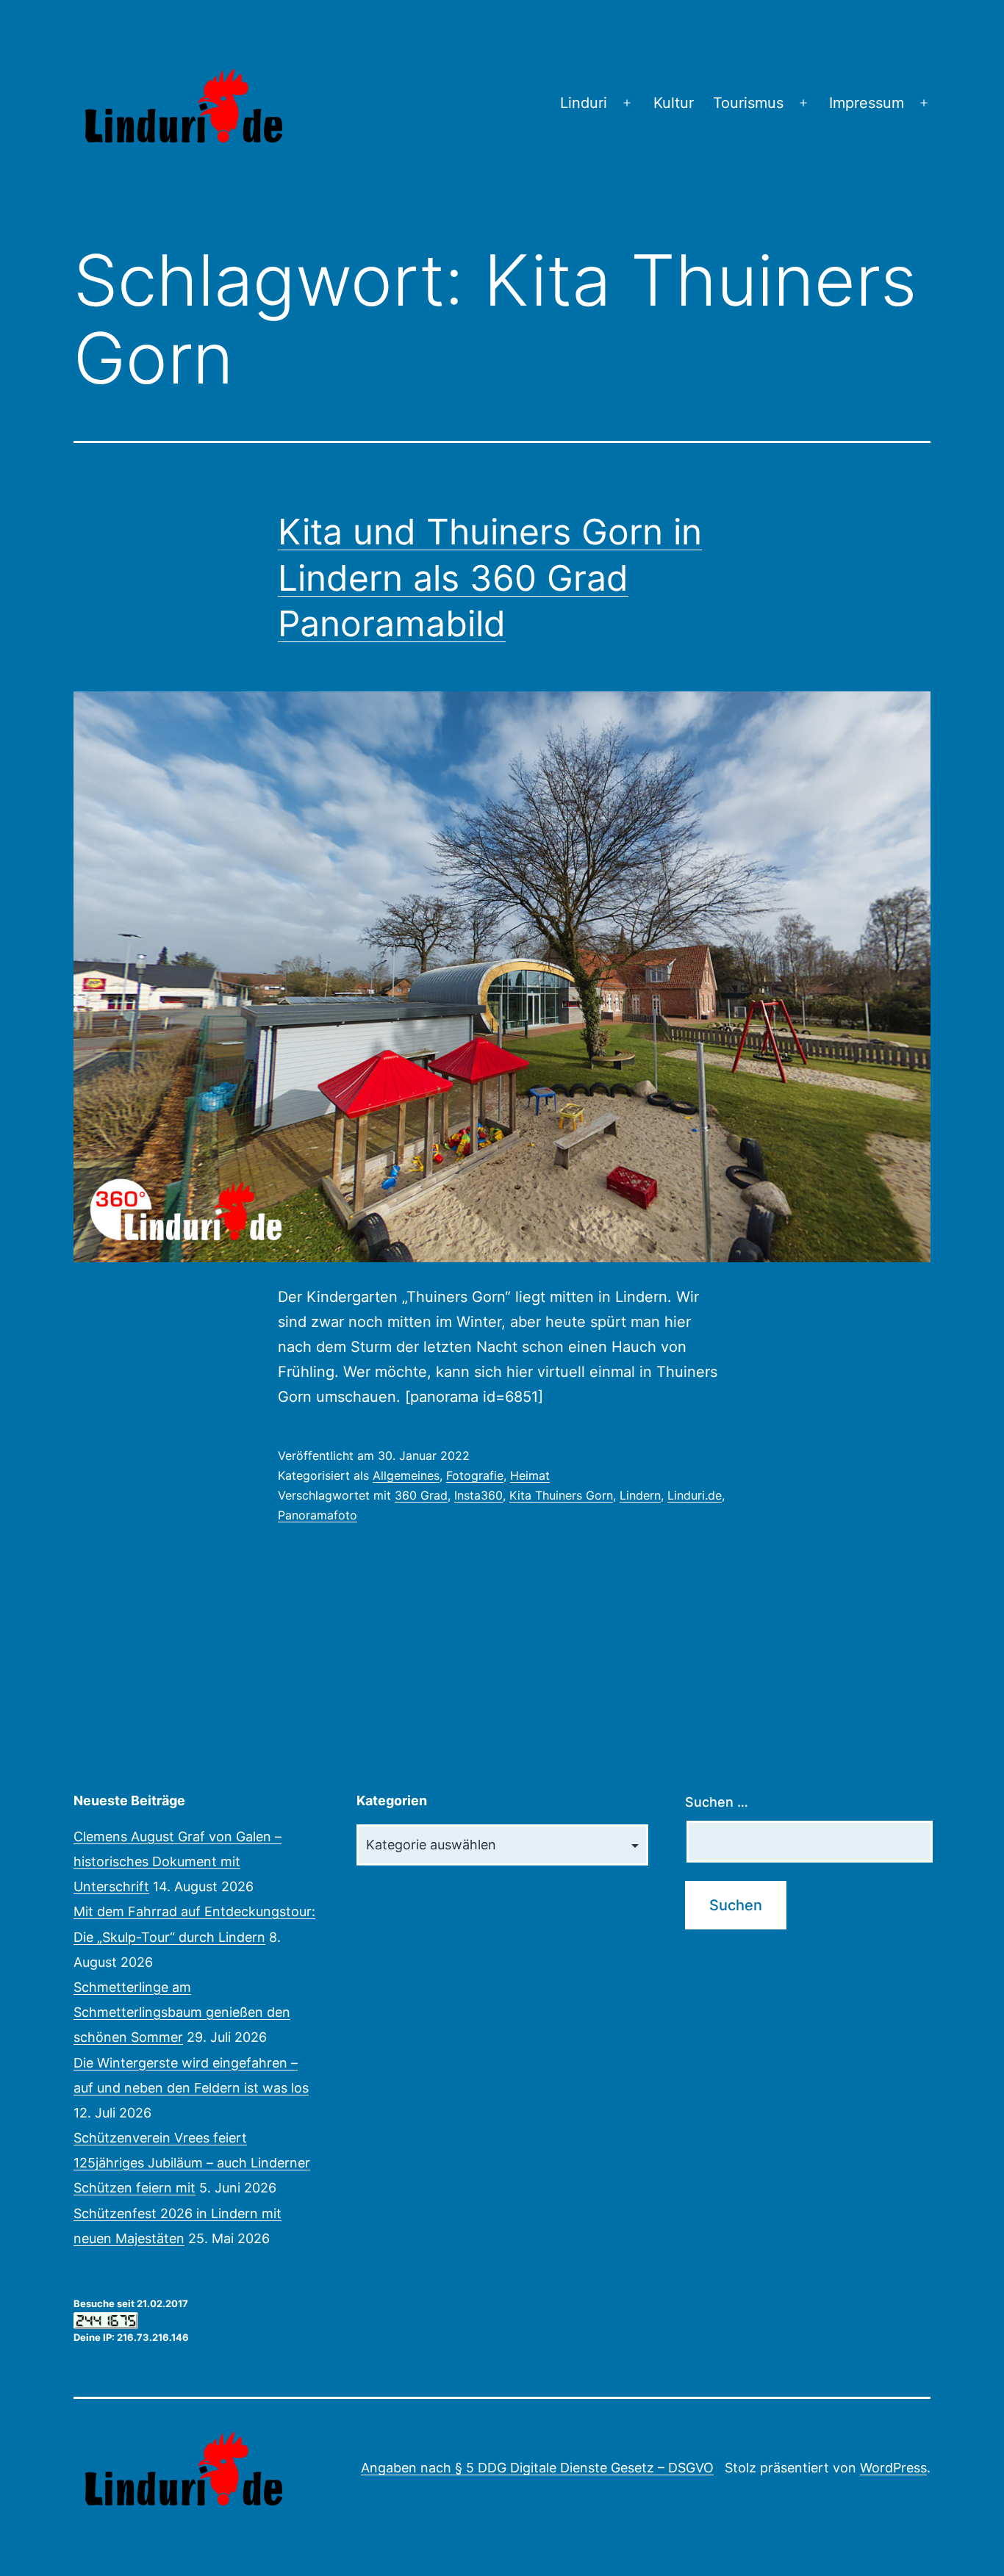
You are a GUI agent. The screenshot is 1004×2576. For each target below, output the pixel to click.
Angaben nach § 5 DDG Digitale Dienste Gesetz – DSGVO (537, 2468)
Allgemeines (406, 1475)
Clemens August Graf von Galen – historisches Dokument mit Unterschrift (178, 1861)
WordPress (893, 2468)
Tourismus (748, 103)
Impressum (867, 103)
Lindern (640, 1495)
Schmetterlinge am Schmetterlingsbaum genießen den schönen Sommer (182, 2012)
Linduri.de (695, 1495)
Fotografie (475, 1475)
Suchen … (717, 1802)
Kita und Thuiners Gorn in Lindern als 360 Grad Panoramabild (490, 578)
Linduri (584, 103)
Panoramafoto (318, 1515)
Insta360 (478, 1495)
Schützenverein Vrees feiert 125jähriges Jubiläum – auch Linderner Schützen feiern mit (192, 2163)
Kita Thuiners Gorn (561, 1495)
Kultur (674, 103)
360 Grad (421, 1495)
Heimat (530, 1475)
